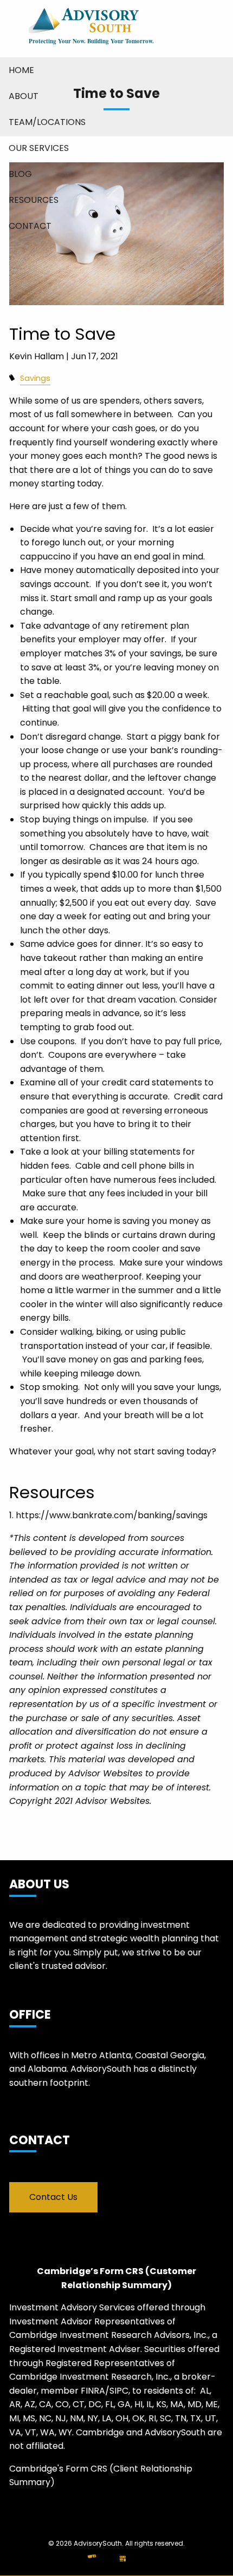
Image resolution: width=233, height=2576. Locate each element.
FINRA (93, 2391)
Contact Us (53, 2197)
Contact (30, 226)
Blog (20, 174)
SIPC (119, 2391)
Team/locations (47, 122)
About (24, 96)
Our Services (39, 148)
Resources (34, 200)
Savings (35, 378)
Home (21, 70)
